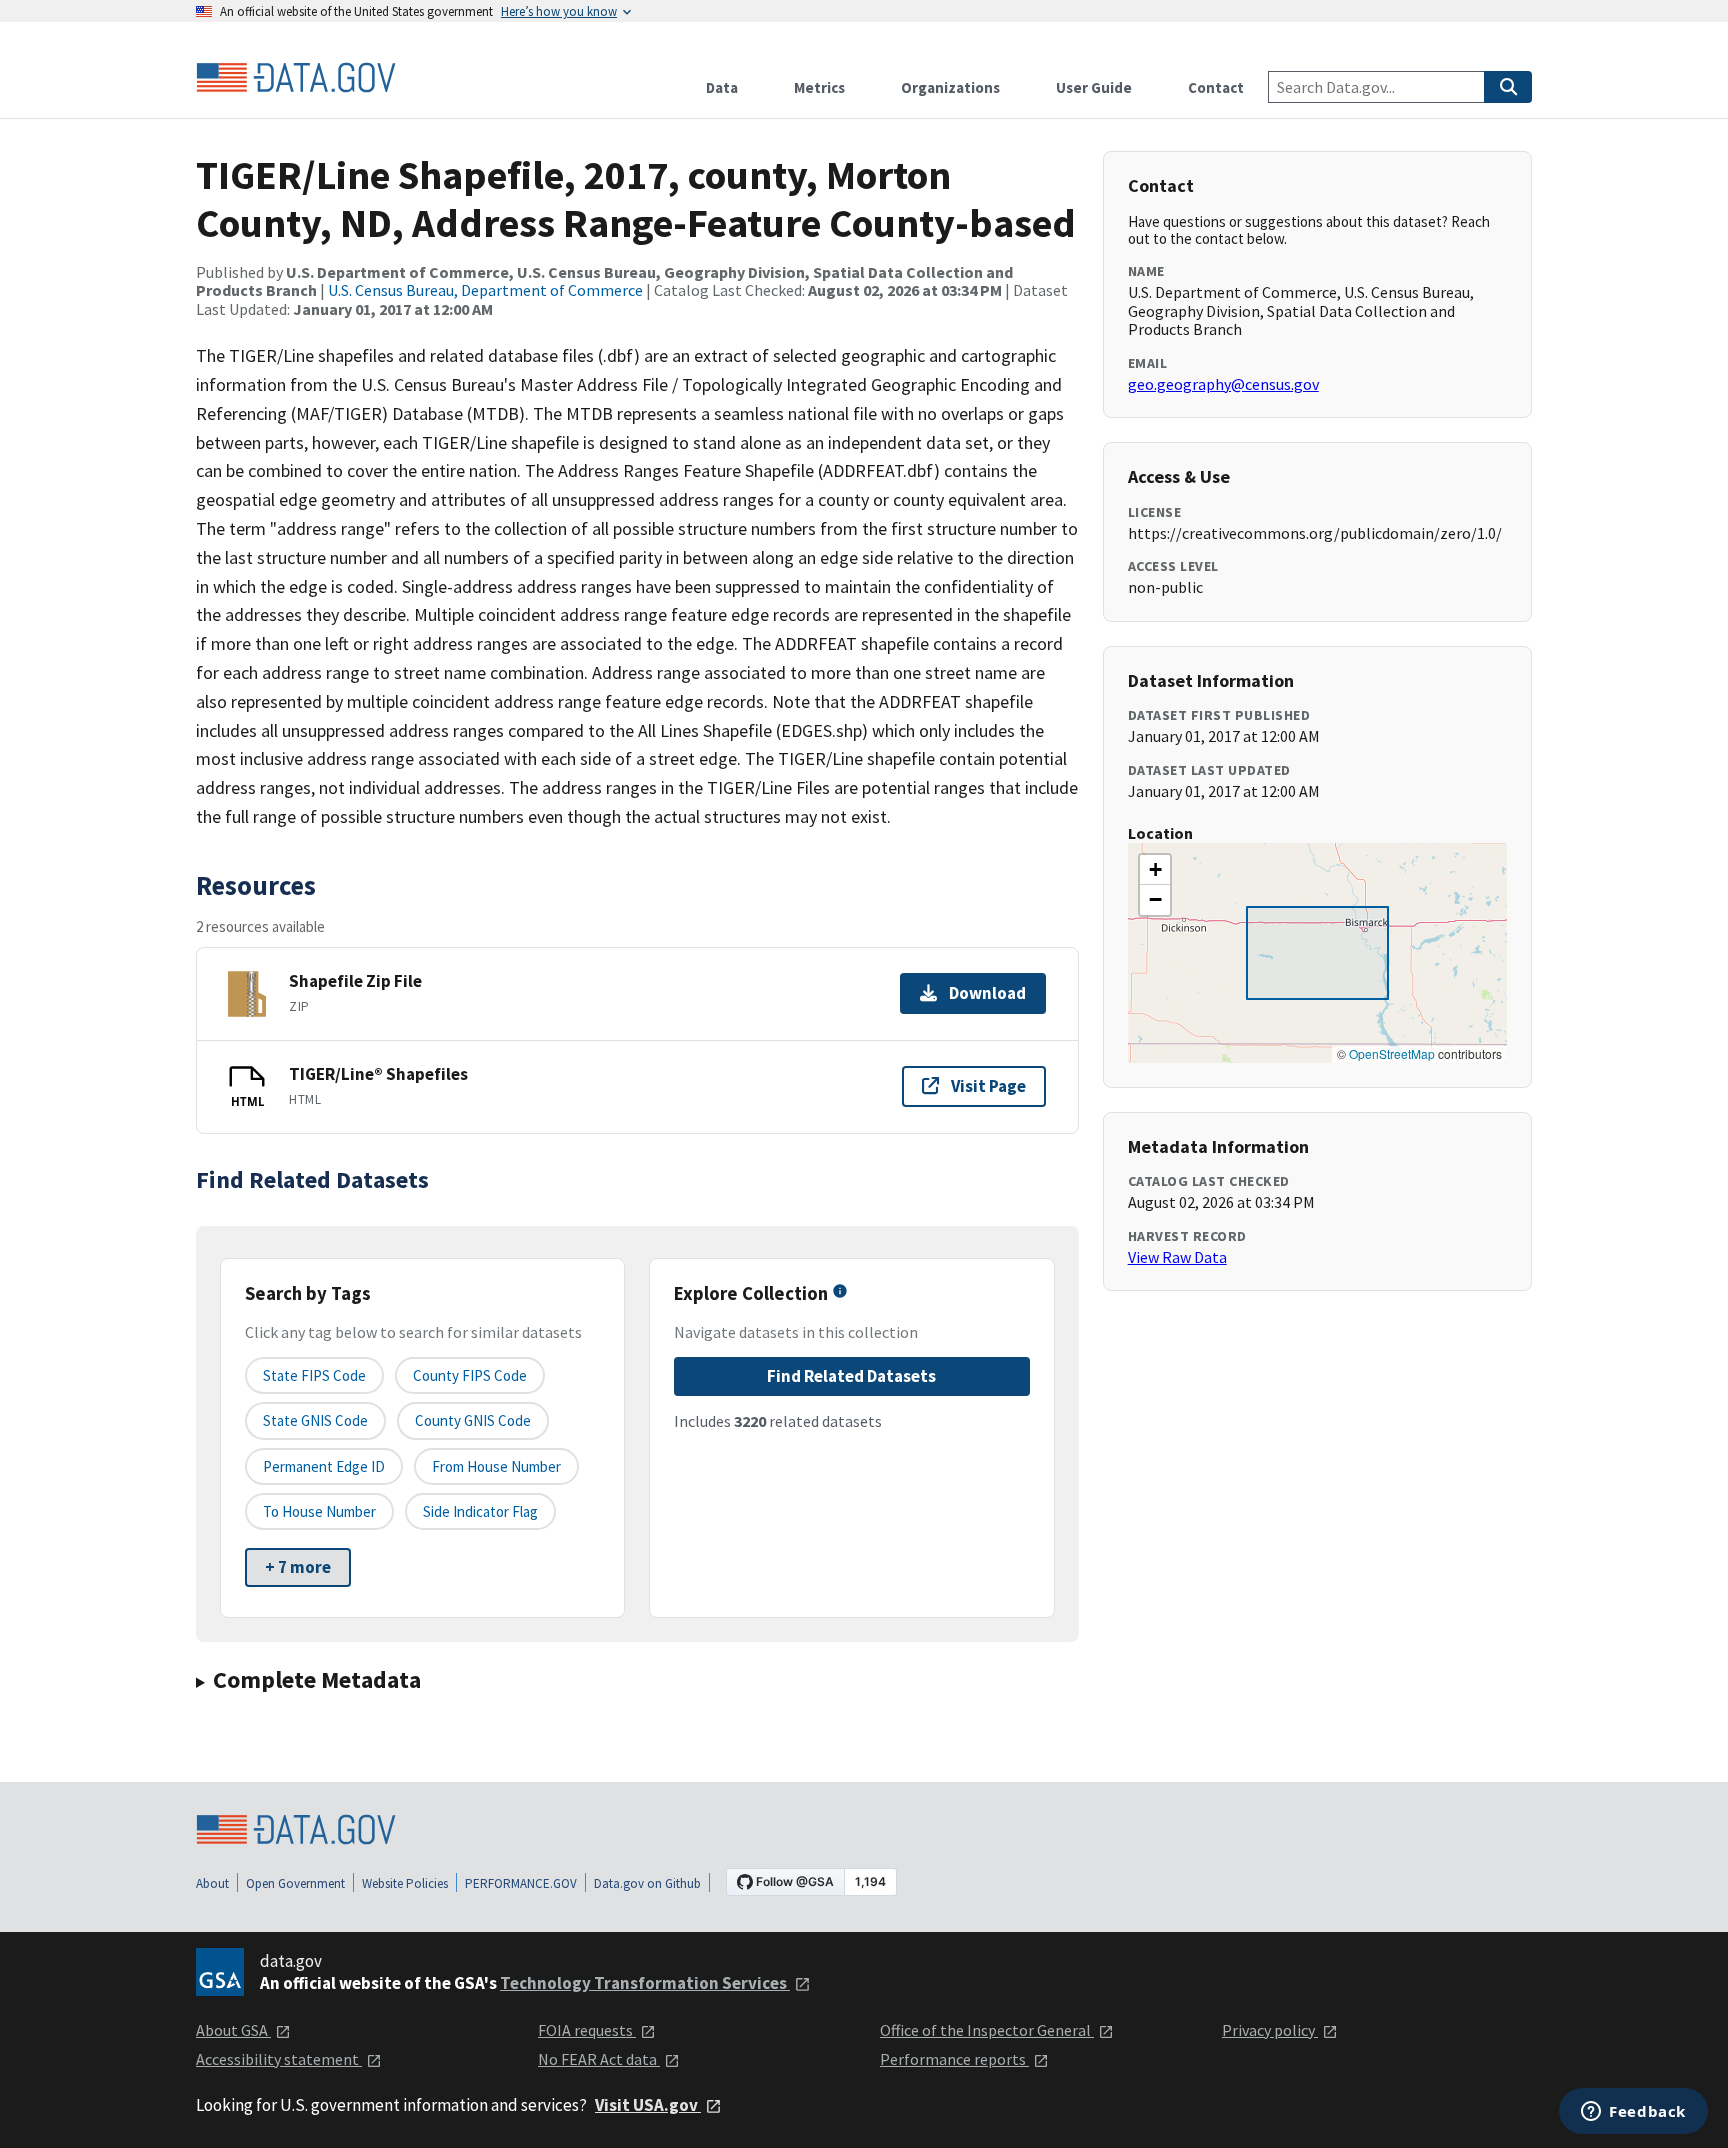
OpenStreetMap (1392, 1053)
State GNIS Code (315, 1420)
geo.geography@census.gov (1223, 384)
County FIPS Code (470, 1375)
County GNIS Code (473, 1420)
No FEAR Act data (599, 2059)
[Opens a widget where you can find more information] (1633, 2113)
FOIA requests (587, 2030)
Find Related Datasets (851, 1376)
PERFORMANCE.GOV (521, 1883)
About (212, 1883)
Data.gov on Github (647, 1883)
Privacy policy (1270, 2030)
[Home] (296, 78)
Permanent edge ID (324, 1466)
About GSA (233, 2030)
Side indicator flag (480, 1511)
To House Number (319, 1511)
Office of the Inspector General (987, 2030)
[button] (1155, 870)
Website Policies (405, 1883)
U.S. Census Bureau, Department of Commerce (485, 290)
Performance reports (954, 2059)
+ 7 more (298, 1567)
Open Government (295, 1883)
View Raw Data (1177, 1257)
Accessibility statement (279, 2059)
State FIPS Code (314, 1375)
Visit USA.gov (648, 2105)
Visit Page (988, 1086)
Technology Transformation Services (645, 1983)
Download (987, 993)
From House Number (496, 1466)
